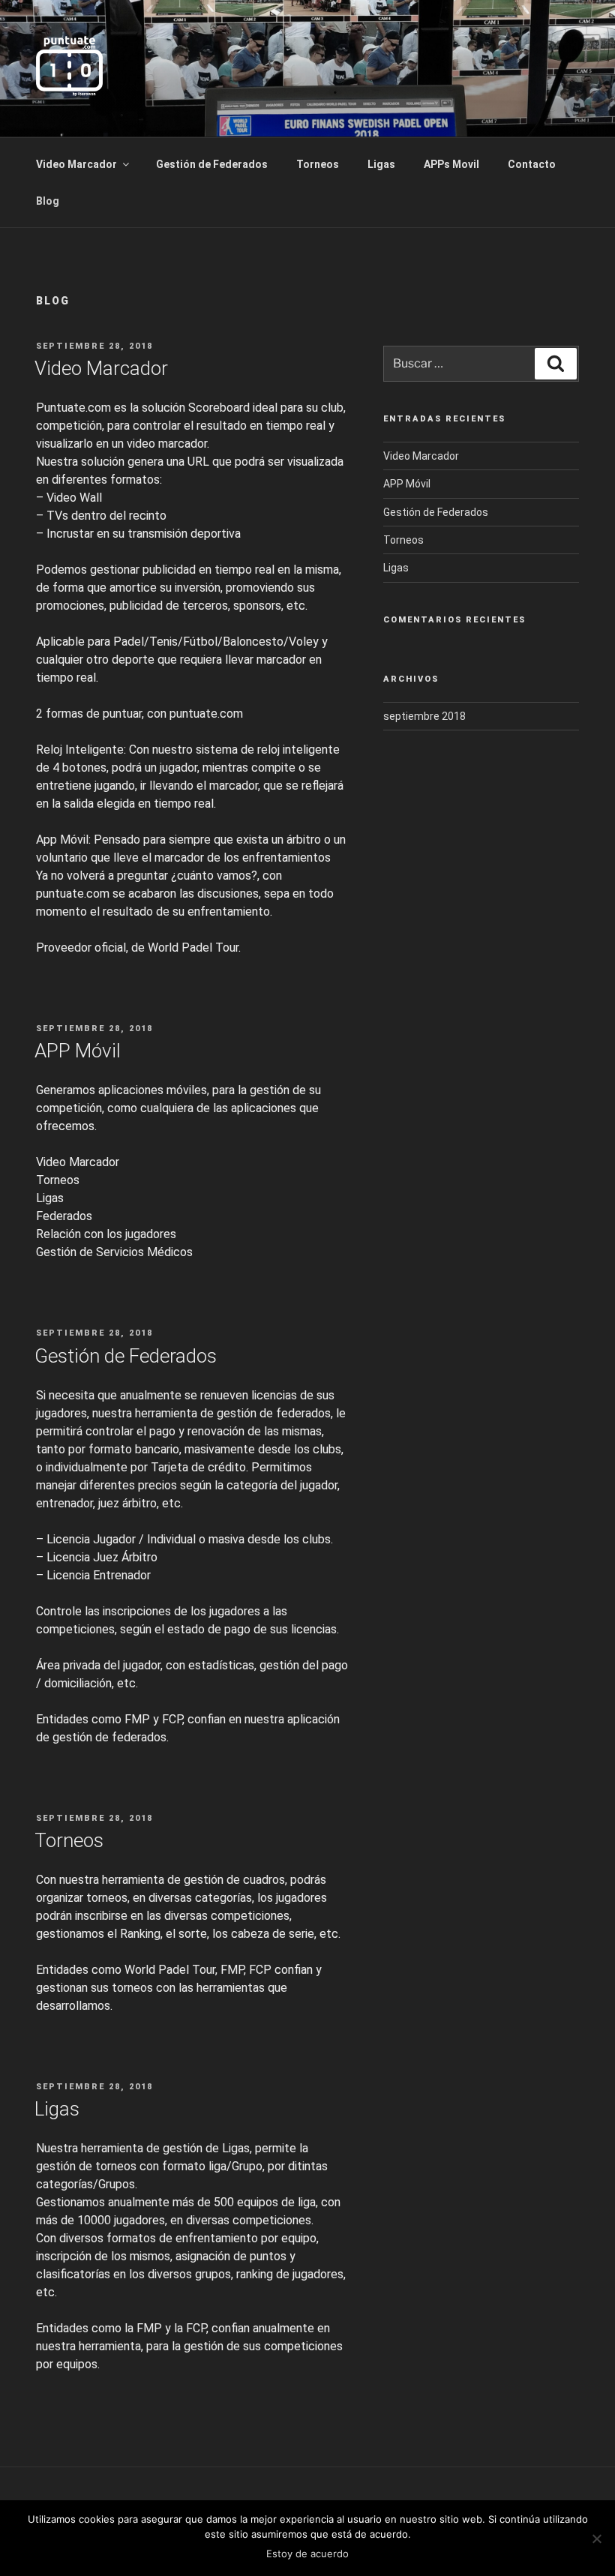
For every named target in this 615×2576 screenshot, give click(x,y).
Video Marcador (76, 164)
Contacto (532, 164)
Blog (48, 201)
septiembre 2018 (424, 716)
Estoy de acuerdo (307, 2554)
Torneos (318, 164)
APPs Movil (451, 164)
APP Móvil (78, 1051)
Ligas (381, 164)
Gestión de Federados (212, 164)
